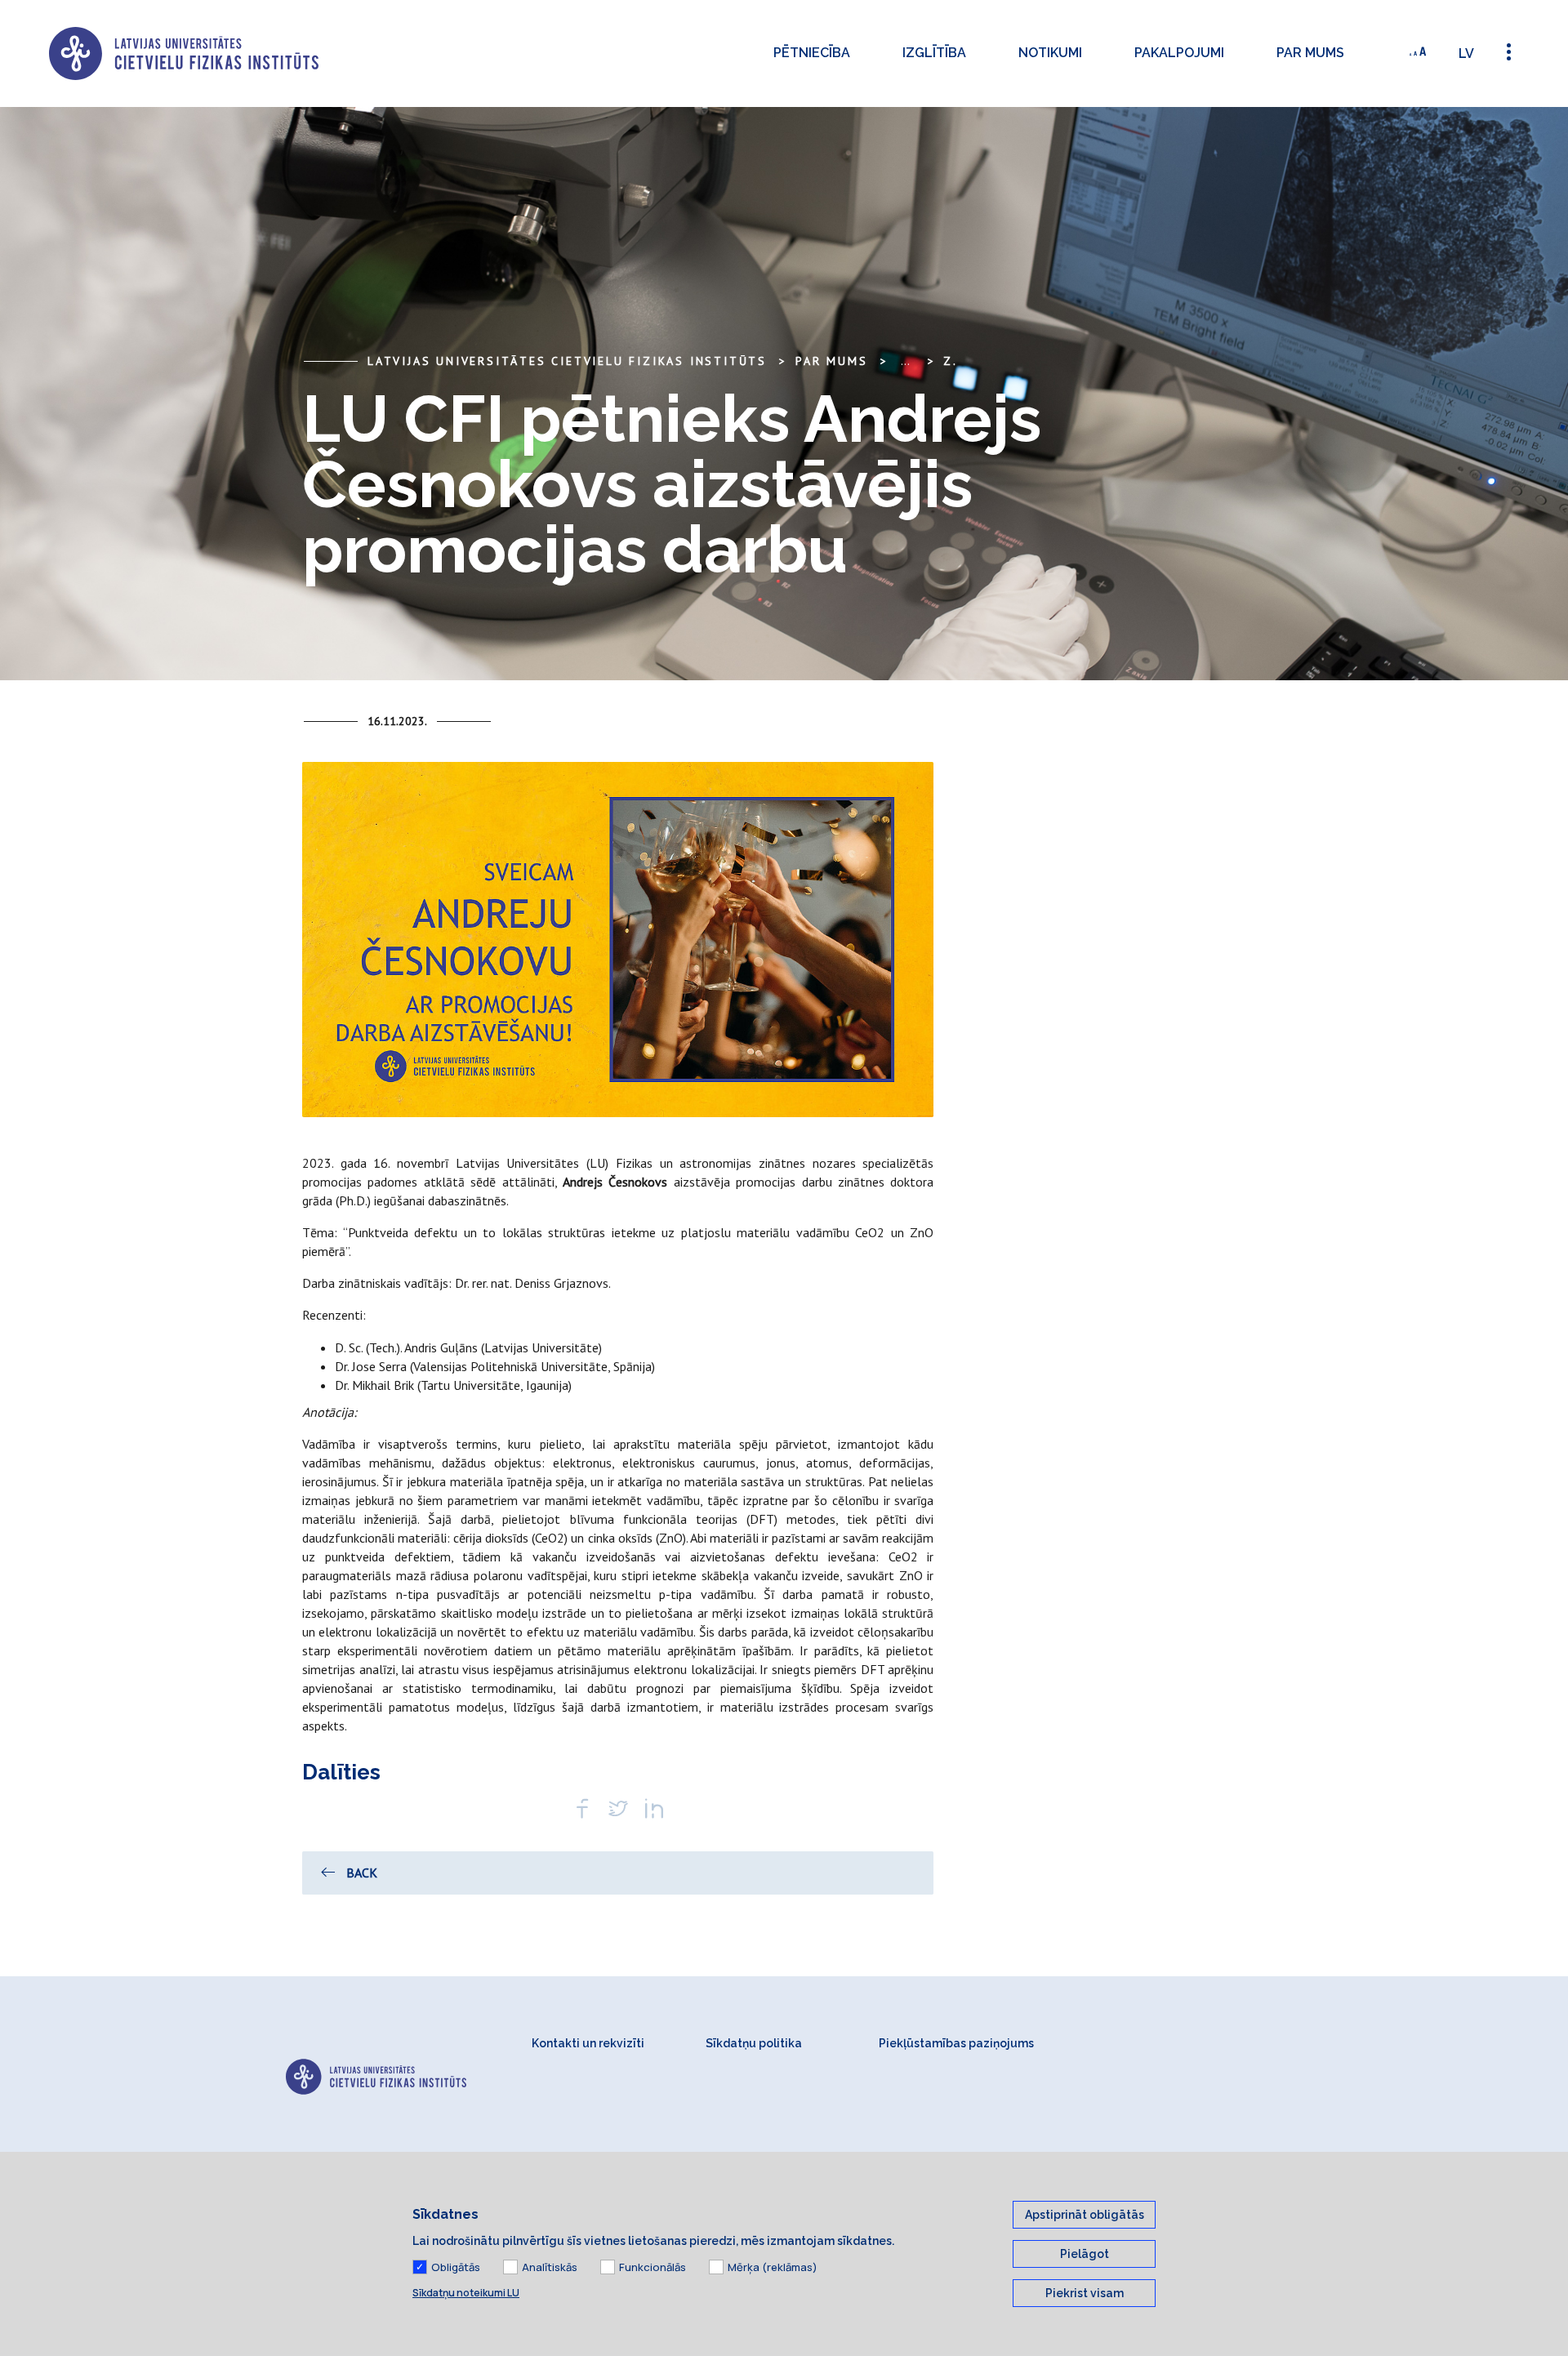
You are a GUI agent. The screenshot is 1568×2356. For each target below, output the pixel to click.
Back (362, 1873)
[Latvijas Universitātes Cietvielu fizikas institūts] (184, 53)
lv (1466, 53)
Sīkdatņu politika (754, 2043)
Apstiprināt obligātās (1085, 2215)
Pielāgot (1085, 2254)
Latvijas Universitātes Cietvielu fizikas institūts (567, 361)
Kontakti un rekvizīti (588, 2043)
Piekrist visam (1085, 2293)
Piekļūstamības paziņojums (956, 2043)
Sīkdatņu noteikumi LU (466, 2293)
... (905, 361)
